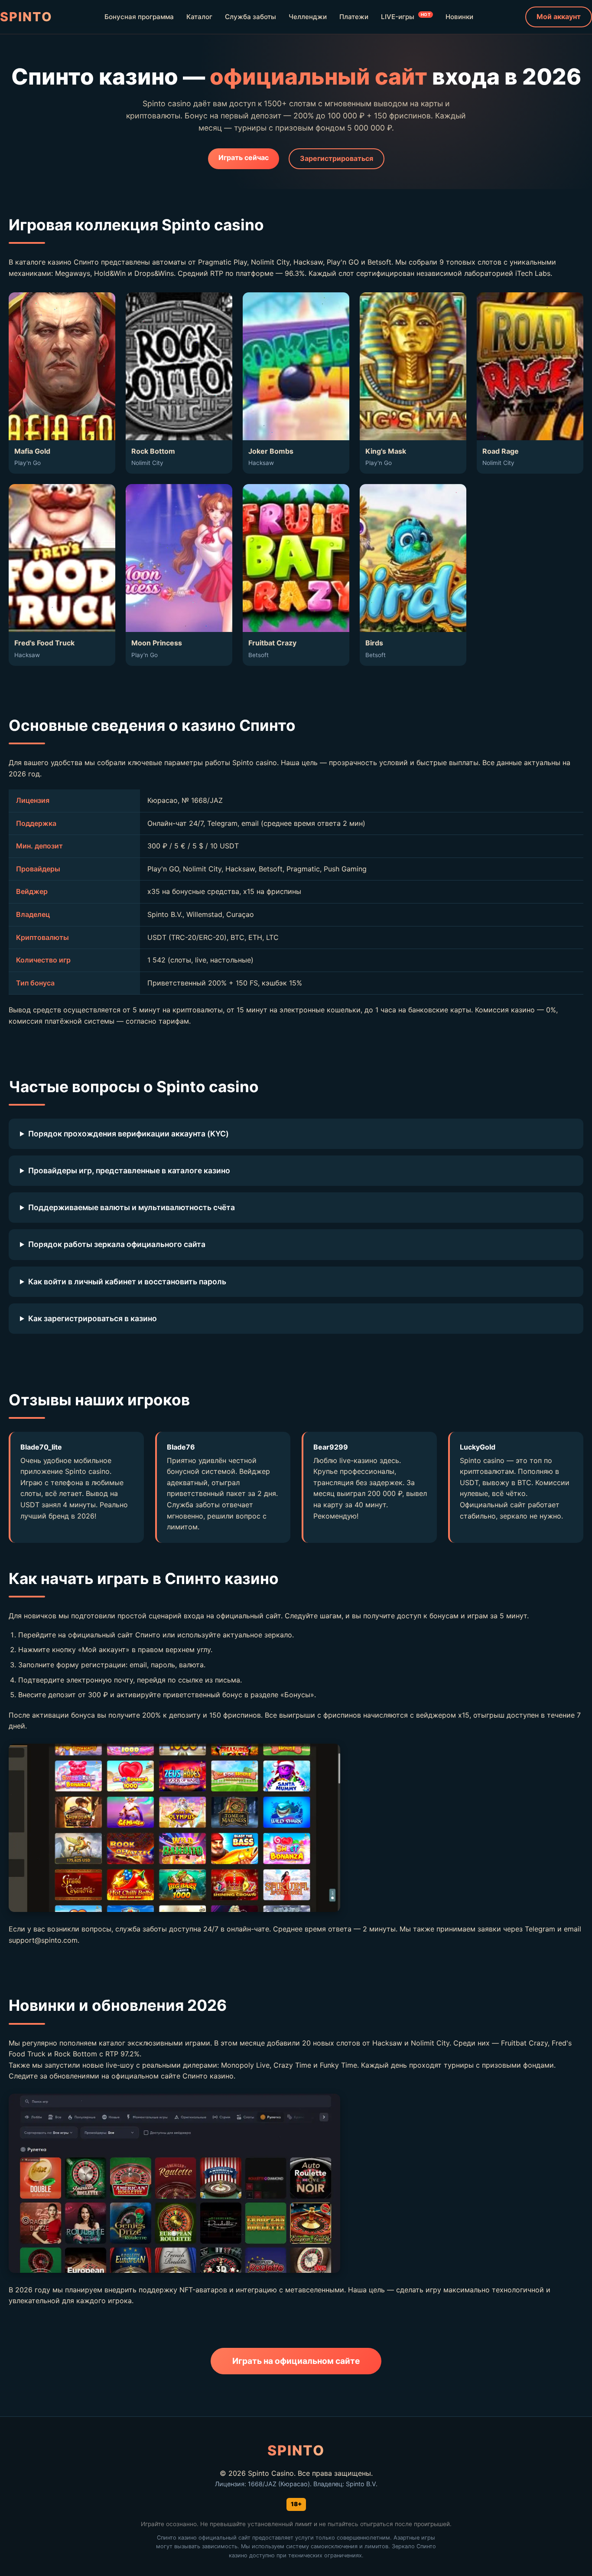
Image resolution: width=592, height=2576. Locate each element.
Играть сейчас (244, 157)
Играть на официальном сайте (296, 2361)
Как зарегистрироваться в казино (93, 1318)
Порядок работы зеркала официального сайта (117, 1244)
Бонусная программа (139, 17)
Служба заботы (250, 17)
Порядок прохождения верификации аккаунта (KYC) (128, 1134)
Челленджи (308, 17)
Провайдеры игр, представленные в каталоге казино (129, 1170)
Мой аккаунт (559, 16)
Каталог (199, 17)
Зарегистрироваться (337, 158)
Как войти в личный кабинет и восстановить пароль (127, 1281)
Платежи (354, 17)
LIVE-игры (406, 16)
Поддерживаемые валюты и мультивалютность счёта (132, 1207)
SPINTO (26, 17)
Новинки (459, 17)
